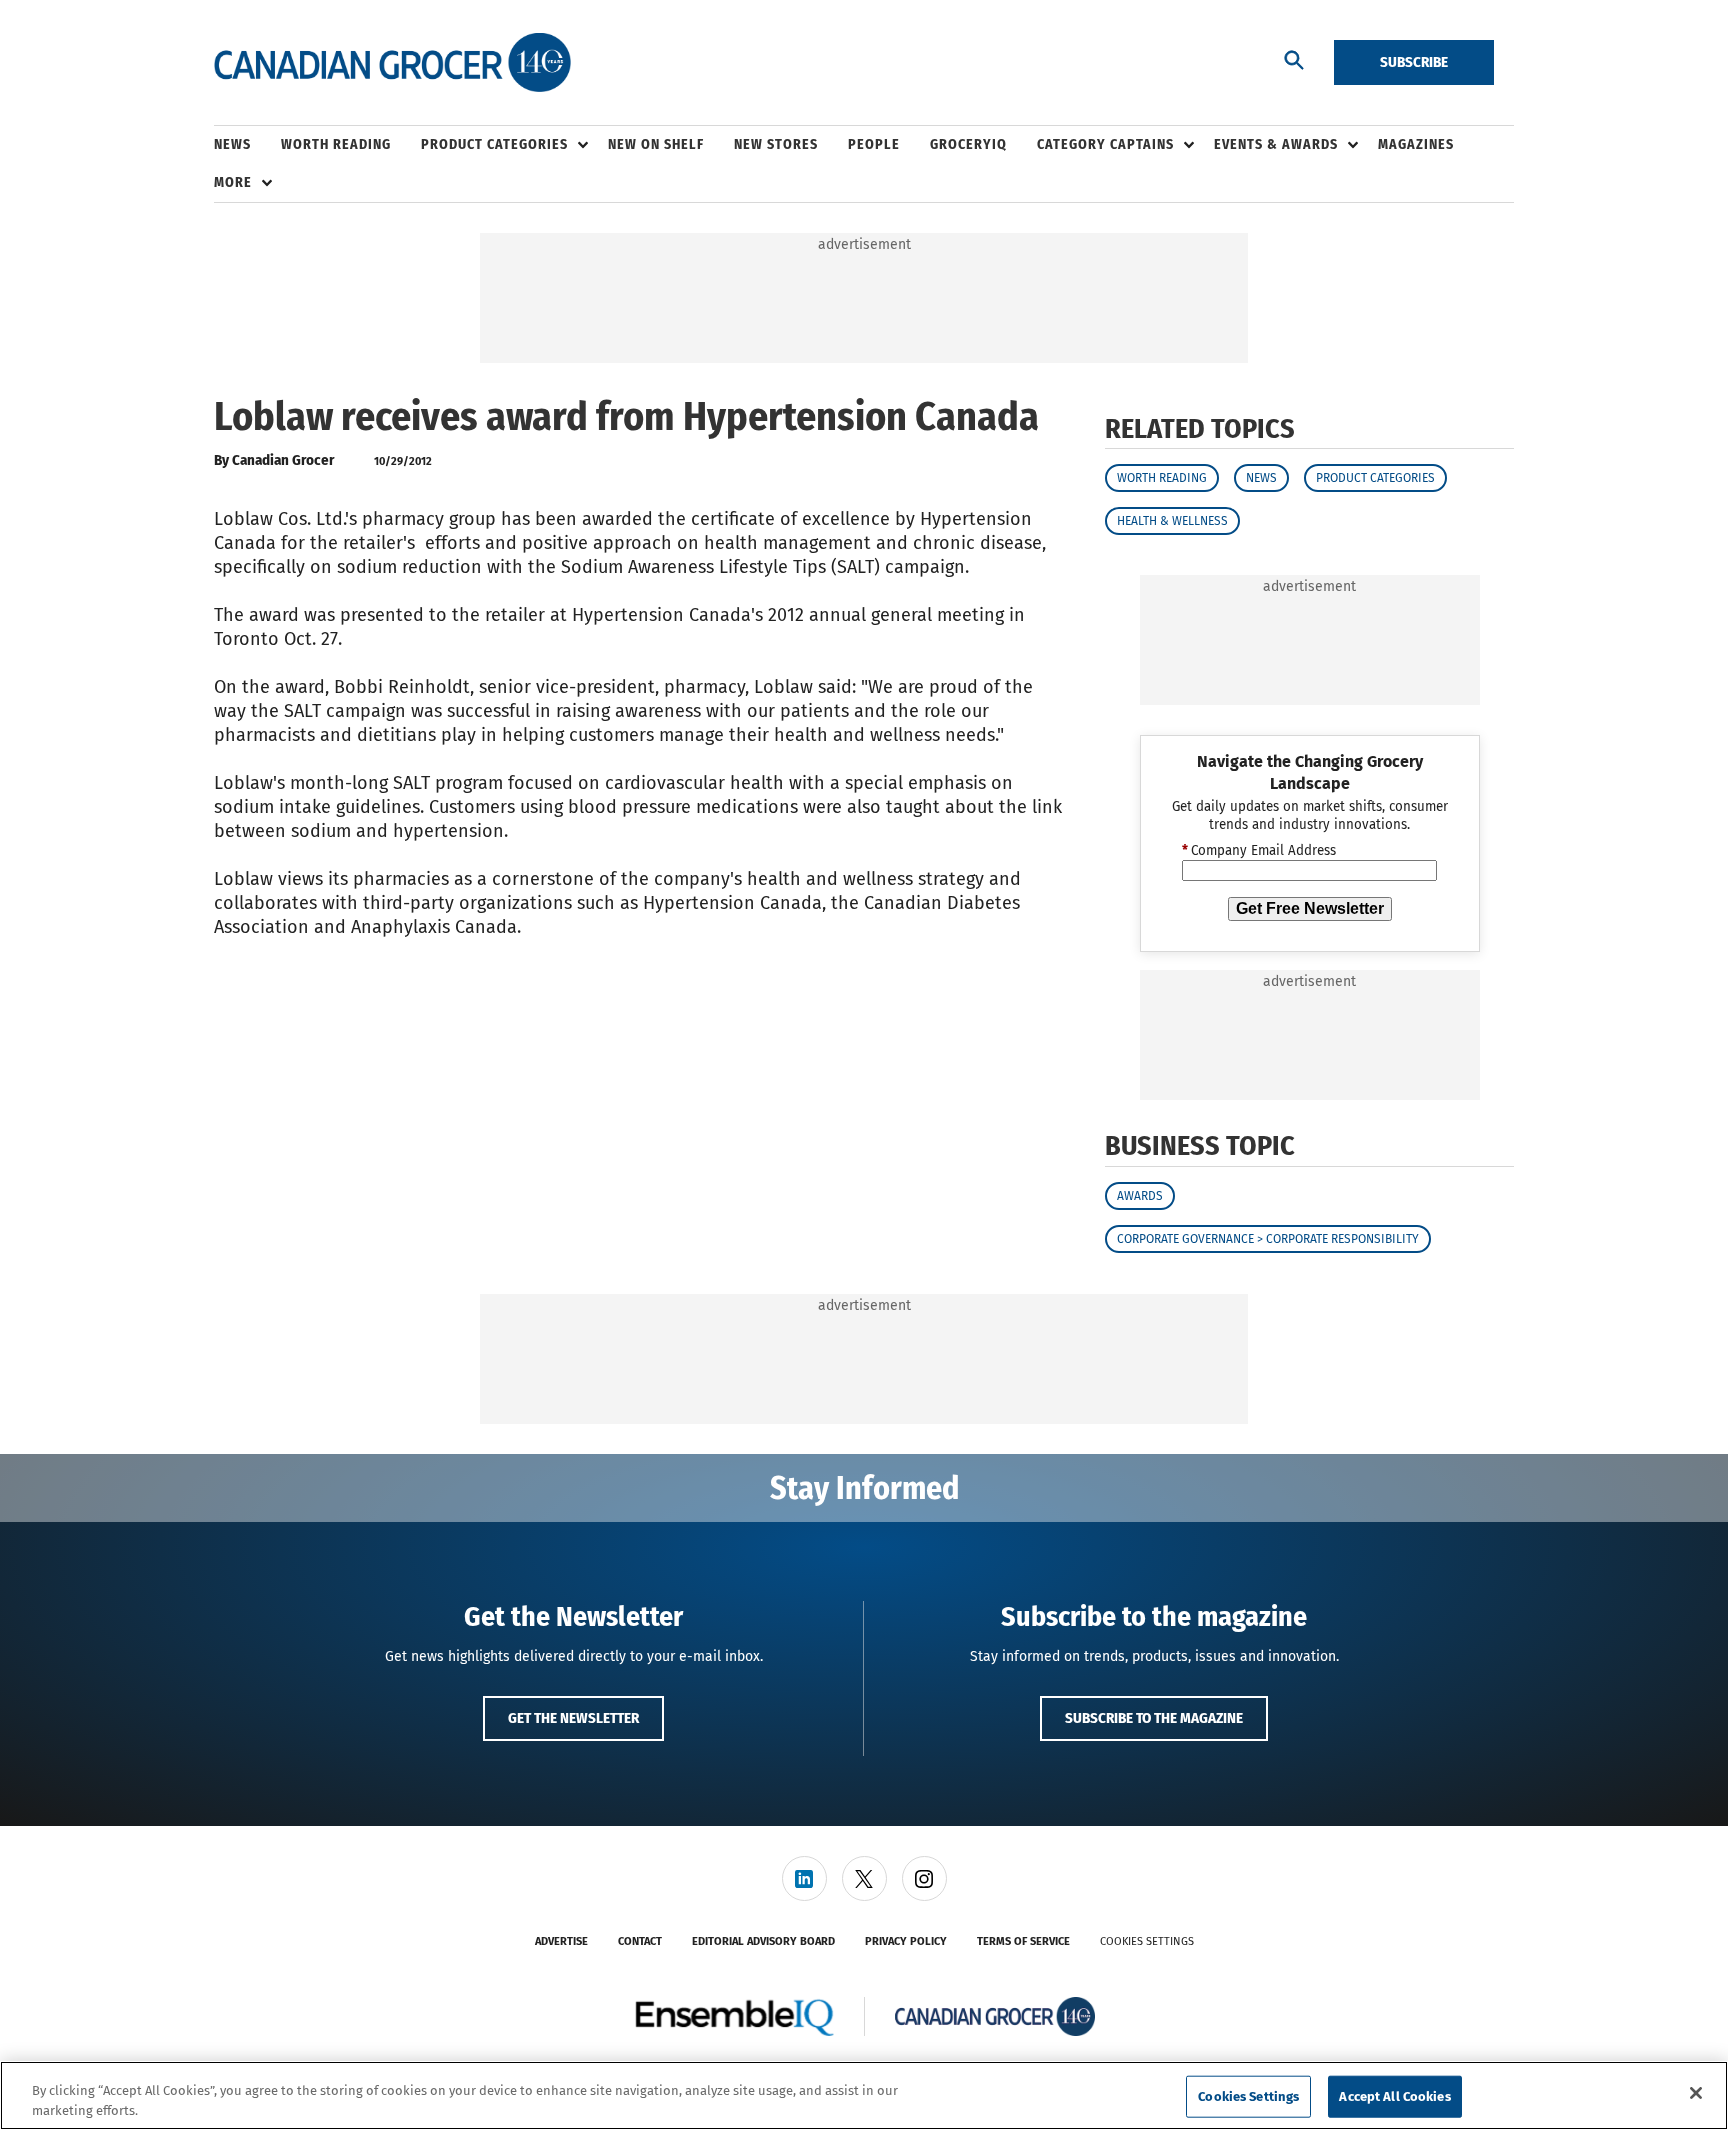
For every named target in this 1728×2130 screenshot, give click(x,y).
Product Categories (1375, 478)
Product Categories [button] (494, 144)
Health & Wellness (1172, 521)
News (1261, 478)
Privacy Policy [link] (906, 1941)
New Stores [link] (776, 144)
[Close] (1696, 2093)
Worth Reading (1162, 478)
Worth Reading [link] (336, 144)
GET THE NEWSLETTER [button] (573, 1718)
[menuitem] (247, 145)
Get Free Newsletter (1310, 908)
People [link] (874, 144)
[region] (864, 2095)
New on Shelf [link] (656, 144)
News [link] (232, 144)
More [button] (233, 182)
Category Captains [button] (1105, 144)
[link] (804, 1878)
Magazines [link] (1416, 144)
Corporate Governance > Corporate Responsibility (1268, 1239)
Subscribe (1414, 62)
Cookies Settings (1147, 1941)
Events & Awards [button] (1276, 144)
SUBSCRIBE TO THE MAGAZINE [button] (1154, 1718)
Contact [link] (640, 1941)
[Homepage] (392, 63)
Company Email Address (1259, 851)
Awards (1140, 1196)
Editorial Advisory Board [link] (763, 1941)
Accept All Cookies (1394, 2096)
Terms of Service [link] (1023, 1941)
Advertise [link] (561, 1941)
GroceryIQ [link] (968, 144)
